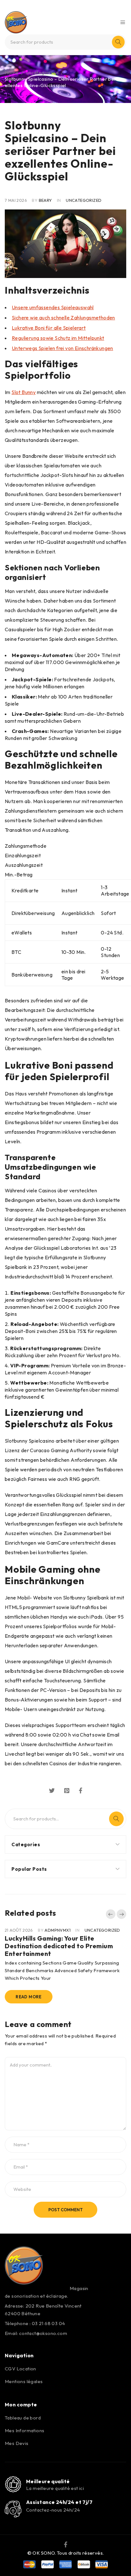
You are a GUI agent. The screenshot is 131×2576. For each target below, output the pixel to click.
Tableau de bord (23, 2418)
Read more (29, 1997)
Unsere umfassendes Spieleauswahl (53, 307)
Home (12, 73)
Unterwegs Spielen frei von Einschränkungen (62, 348)
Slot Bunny (24, 392)
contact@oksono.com (43, 2333)
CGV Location (21, 2369)
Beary (45, 200)
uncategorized (42, 73)
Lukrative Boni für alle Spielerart (49, 328)
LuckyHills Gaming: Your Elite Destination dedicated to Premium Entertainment (59, 1946)
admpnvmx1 (58, 1930)
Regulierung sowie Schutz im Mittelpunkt (58, 338)
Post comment (65, 2210)
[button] (111, 1914)
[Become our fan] (66, 2544)
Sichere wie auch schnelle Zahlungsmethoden (63, 318)
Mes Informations (24, 2430)
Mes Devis (17, 2443)
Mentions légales (24, 2381)
